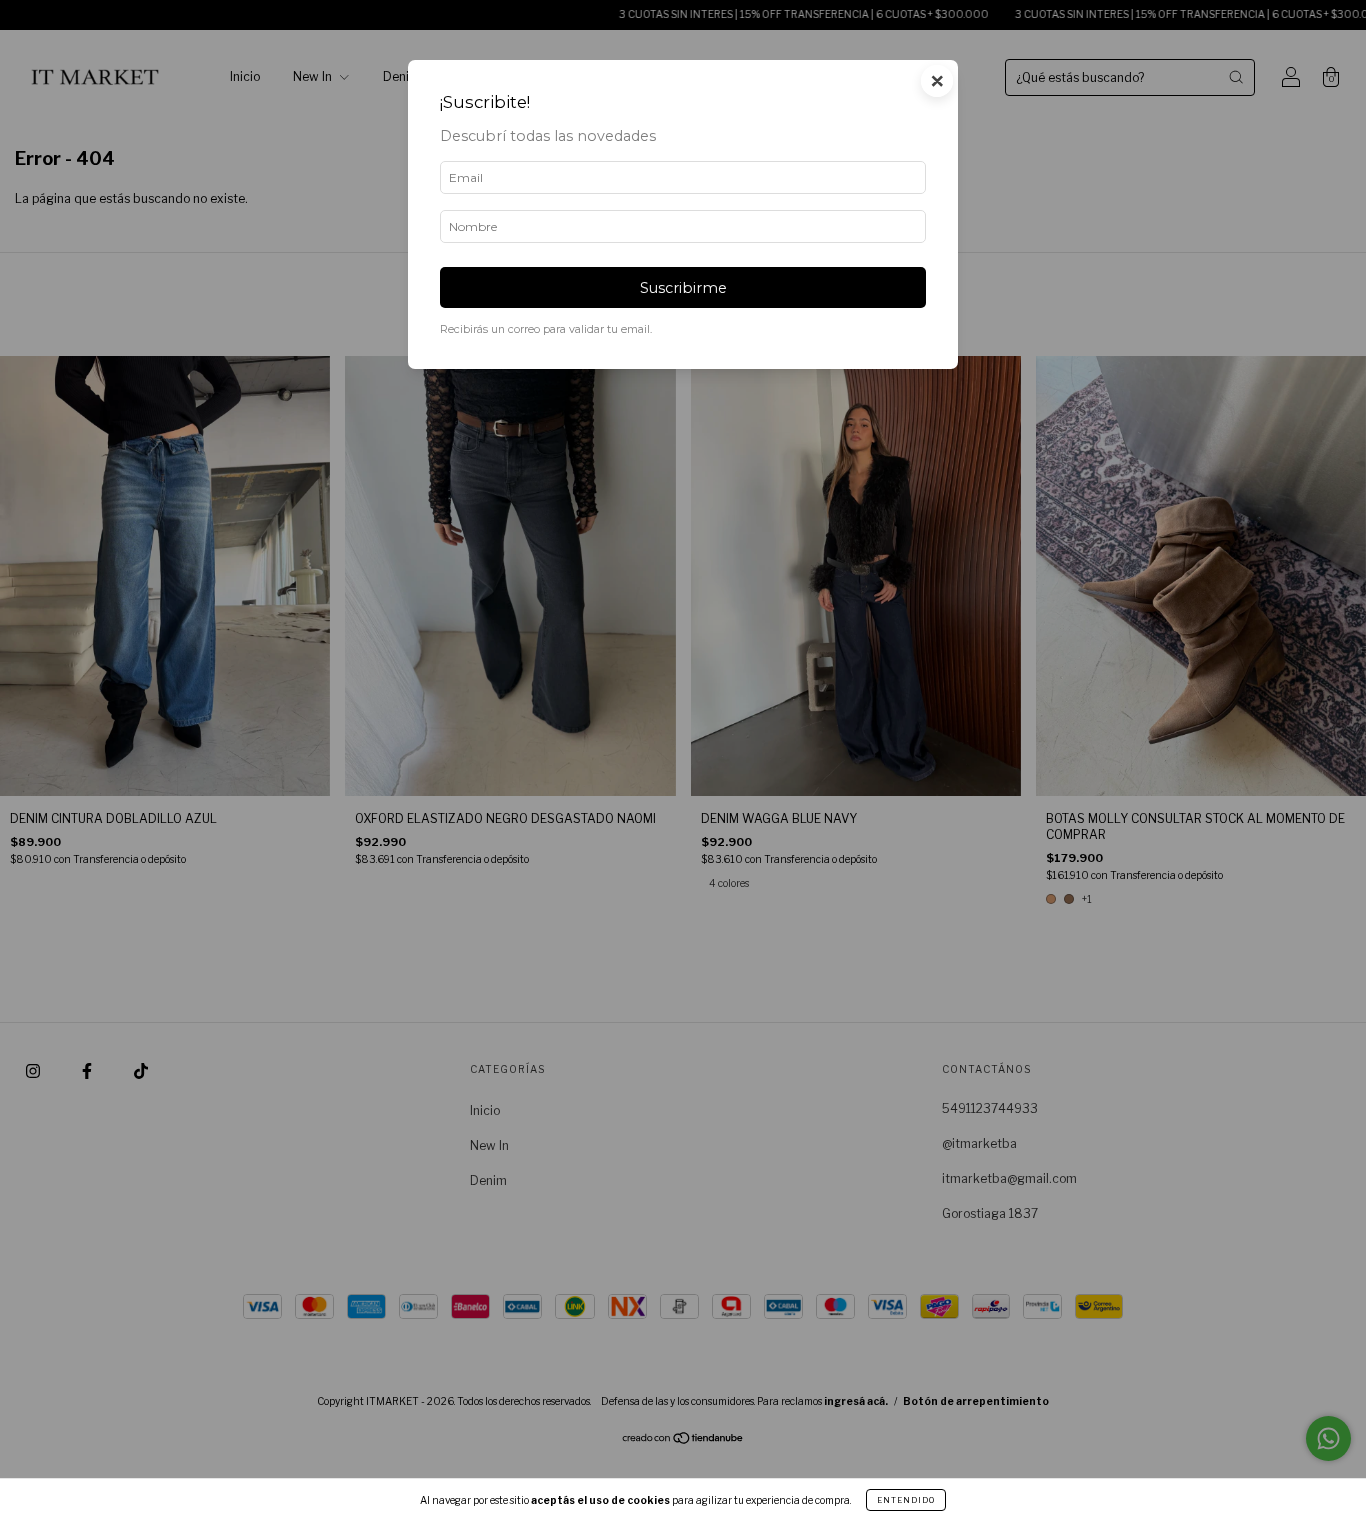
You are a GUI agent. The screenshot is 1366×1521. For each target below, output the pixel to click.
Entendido (906, 1500)
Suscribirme (683, 288)
